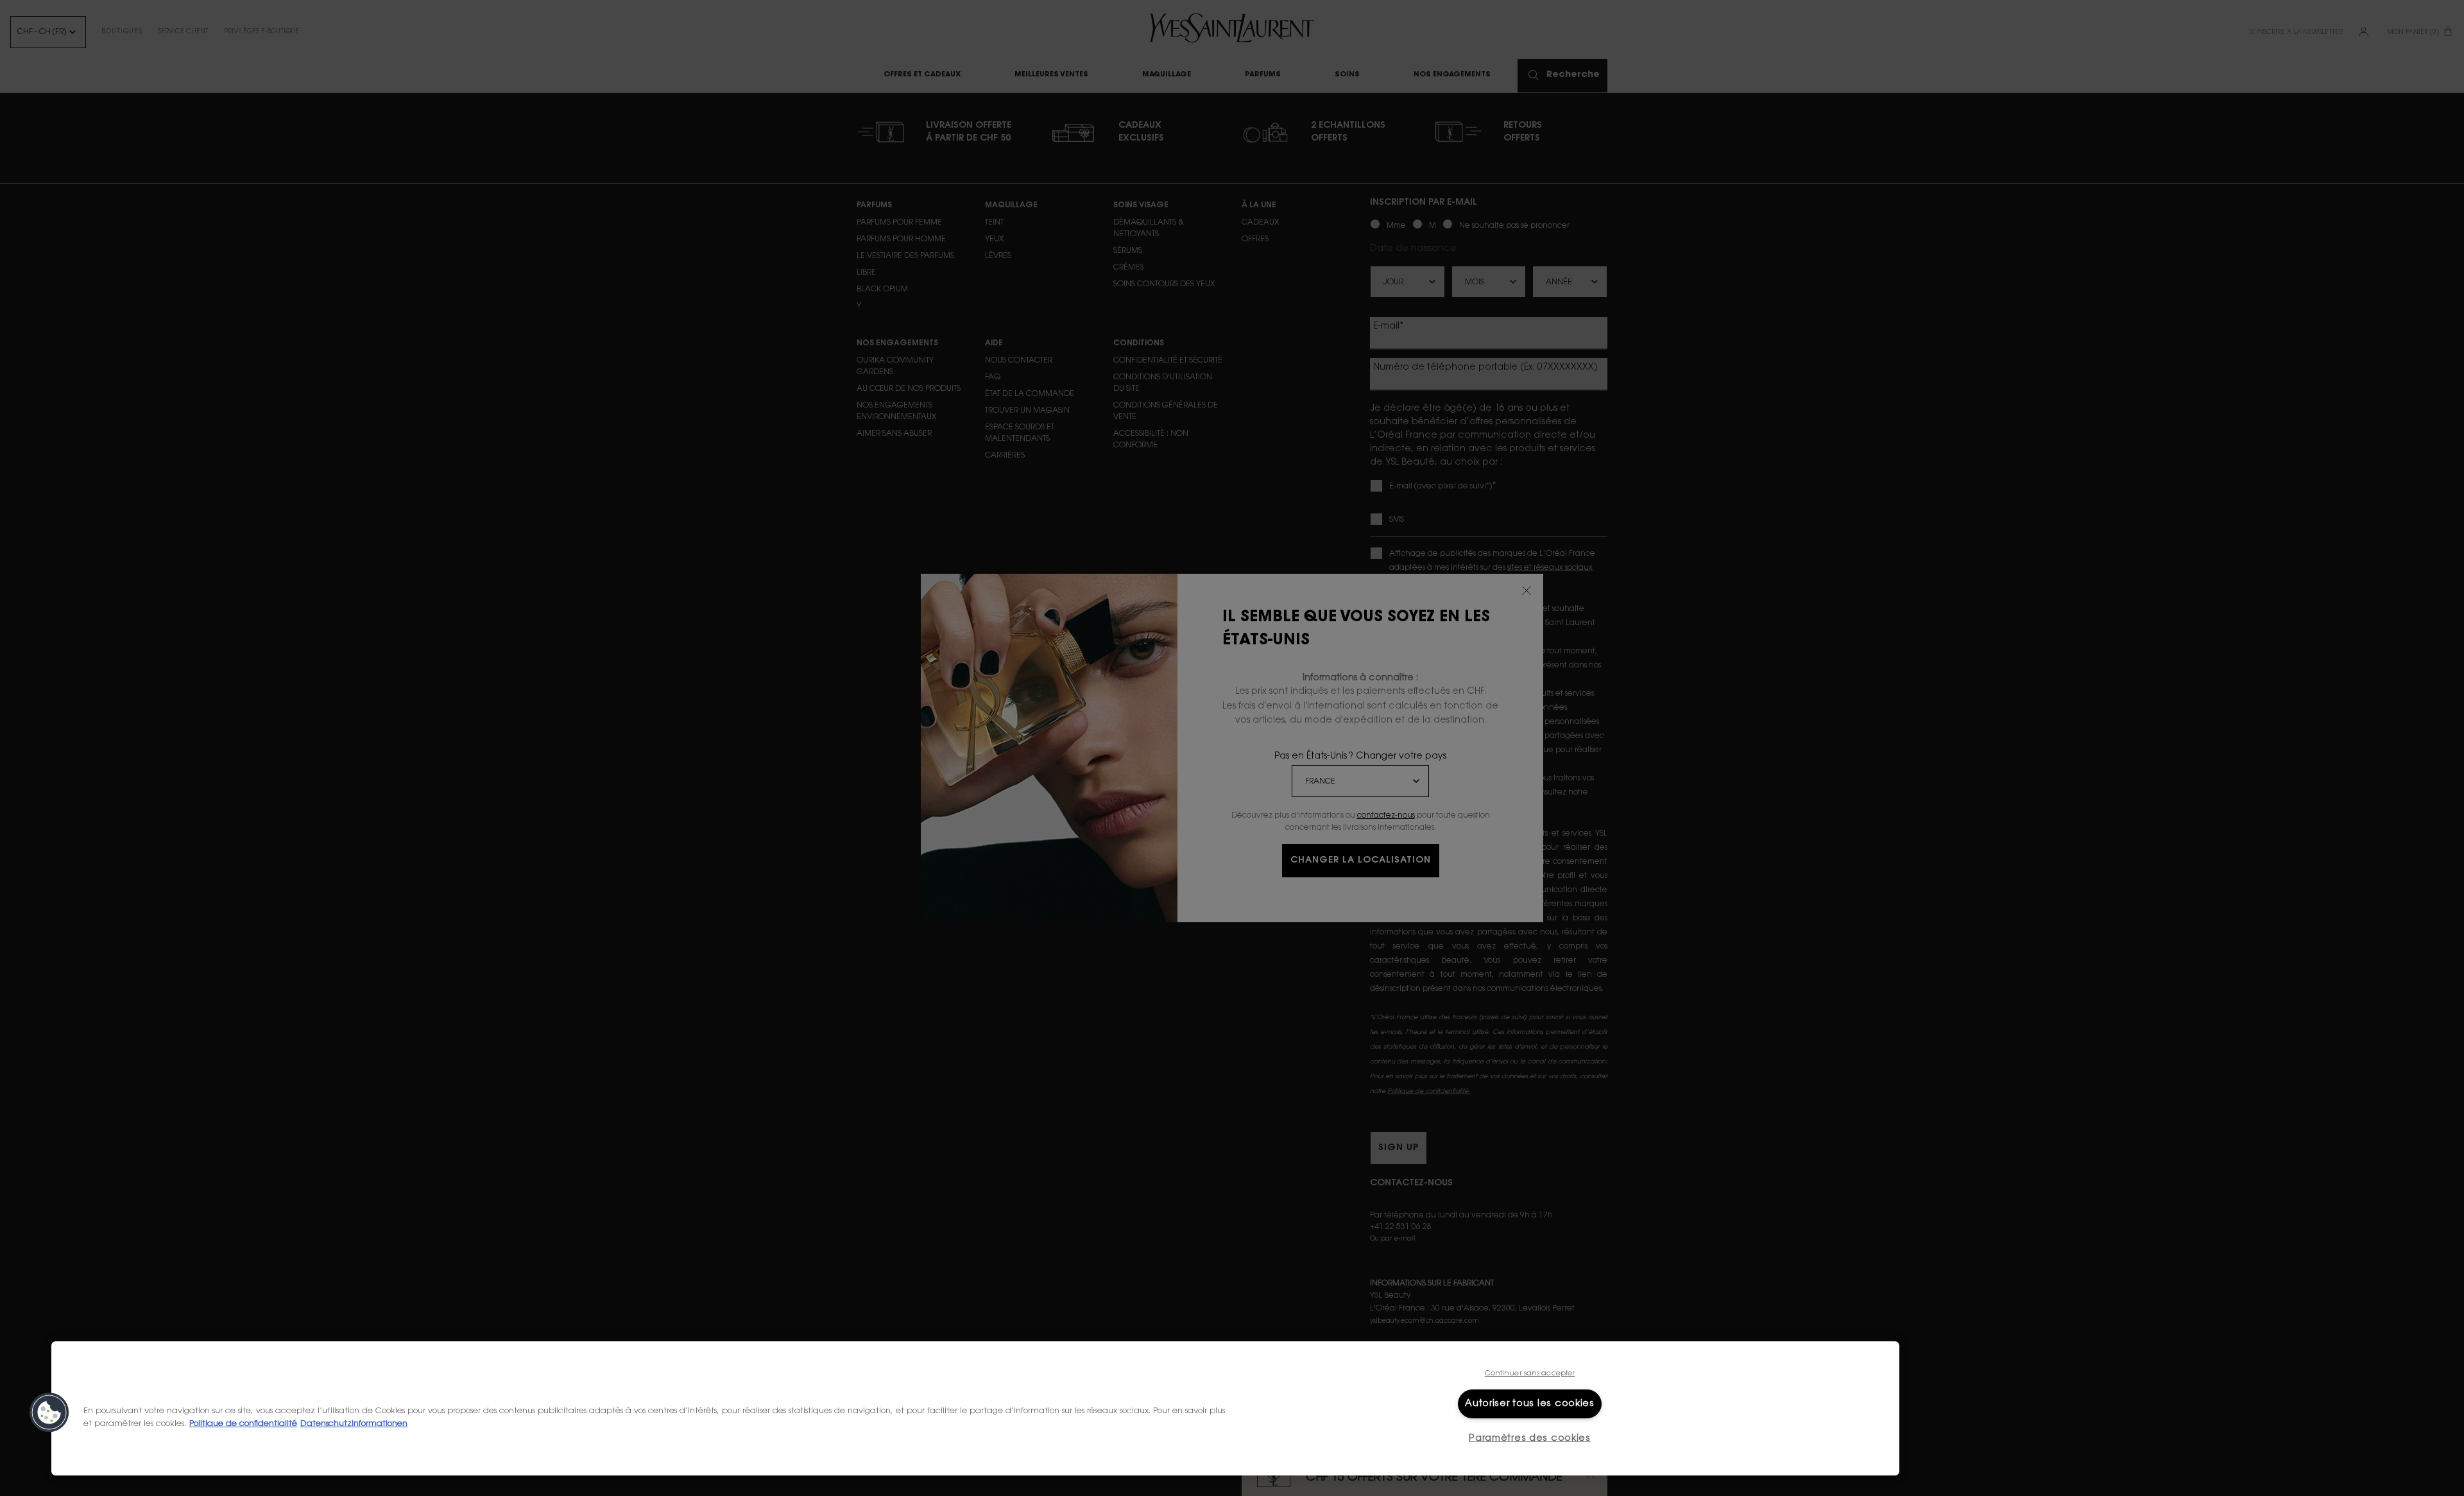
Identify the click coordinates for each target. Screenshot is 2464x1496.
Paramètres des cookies (1530, 1439)
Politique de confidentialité (243, 1423)
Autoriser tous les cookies (1530, 1404)
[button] (49, 1413)
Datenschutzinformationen (354, 1423)
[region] (975, 1408)
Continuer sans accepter (1530, 1374)
